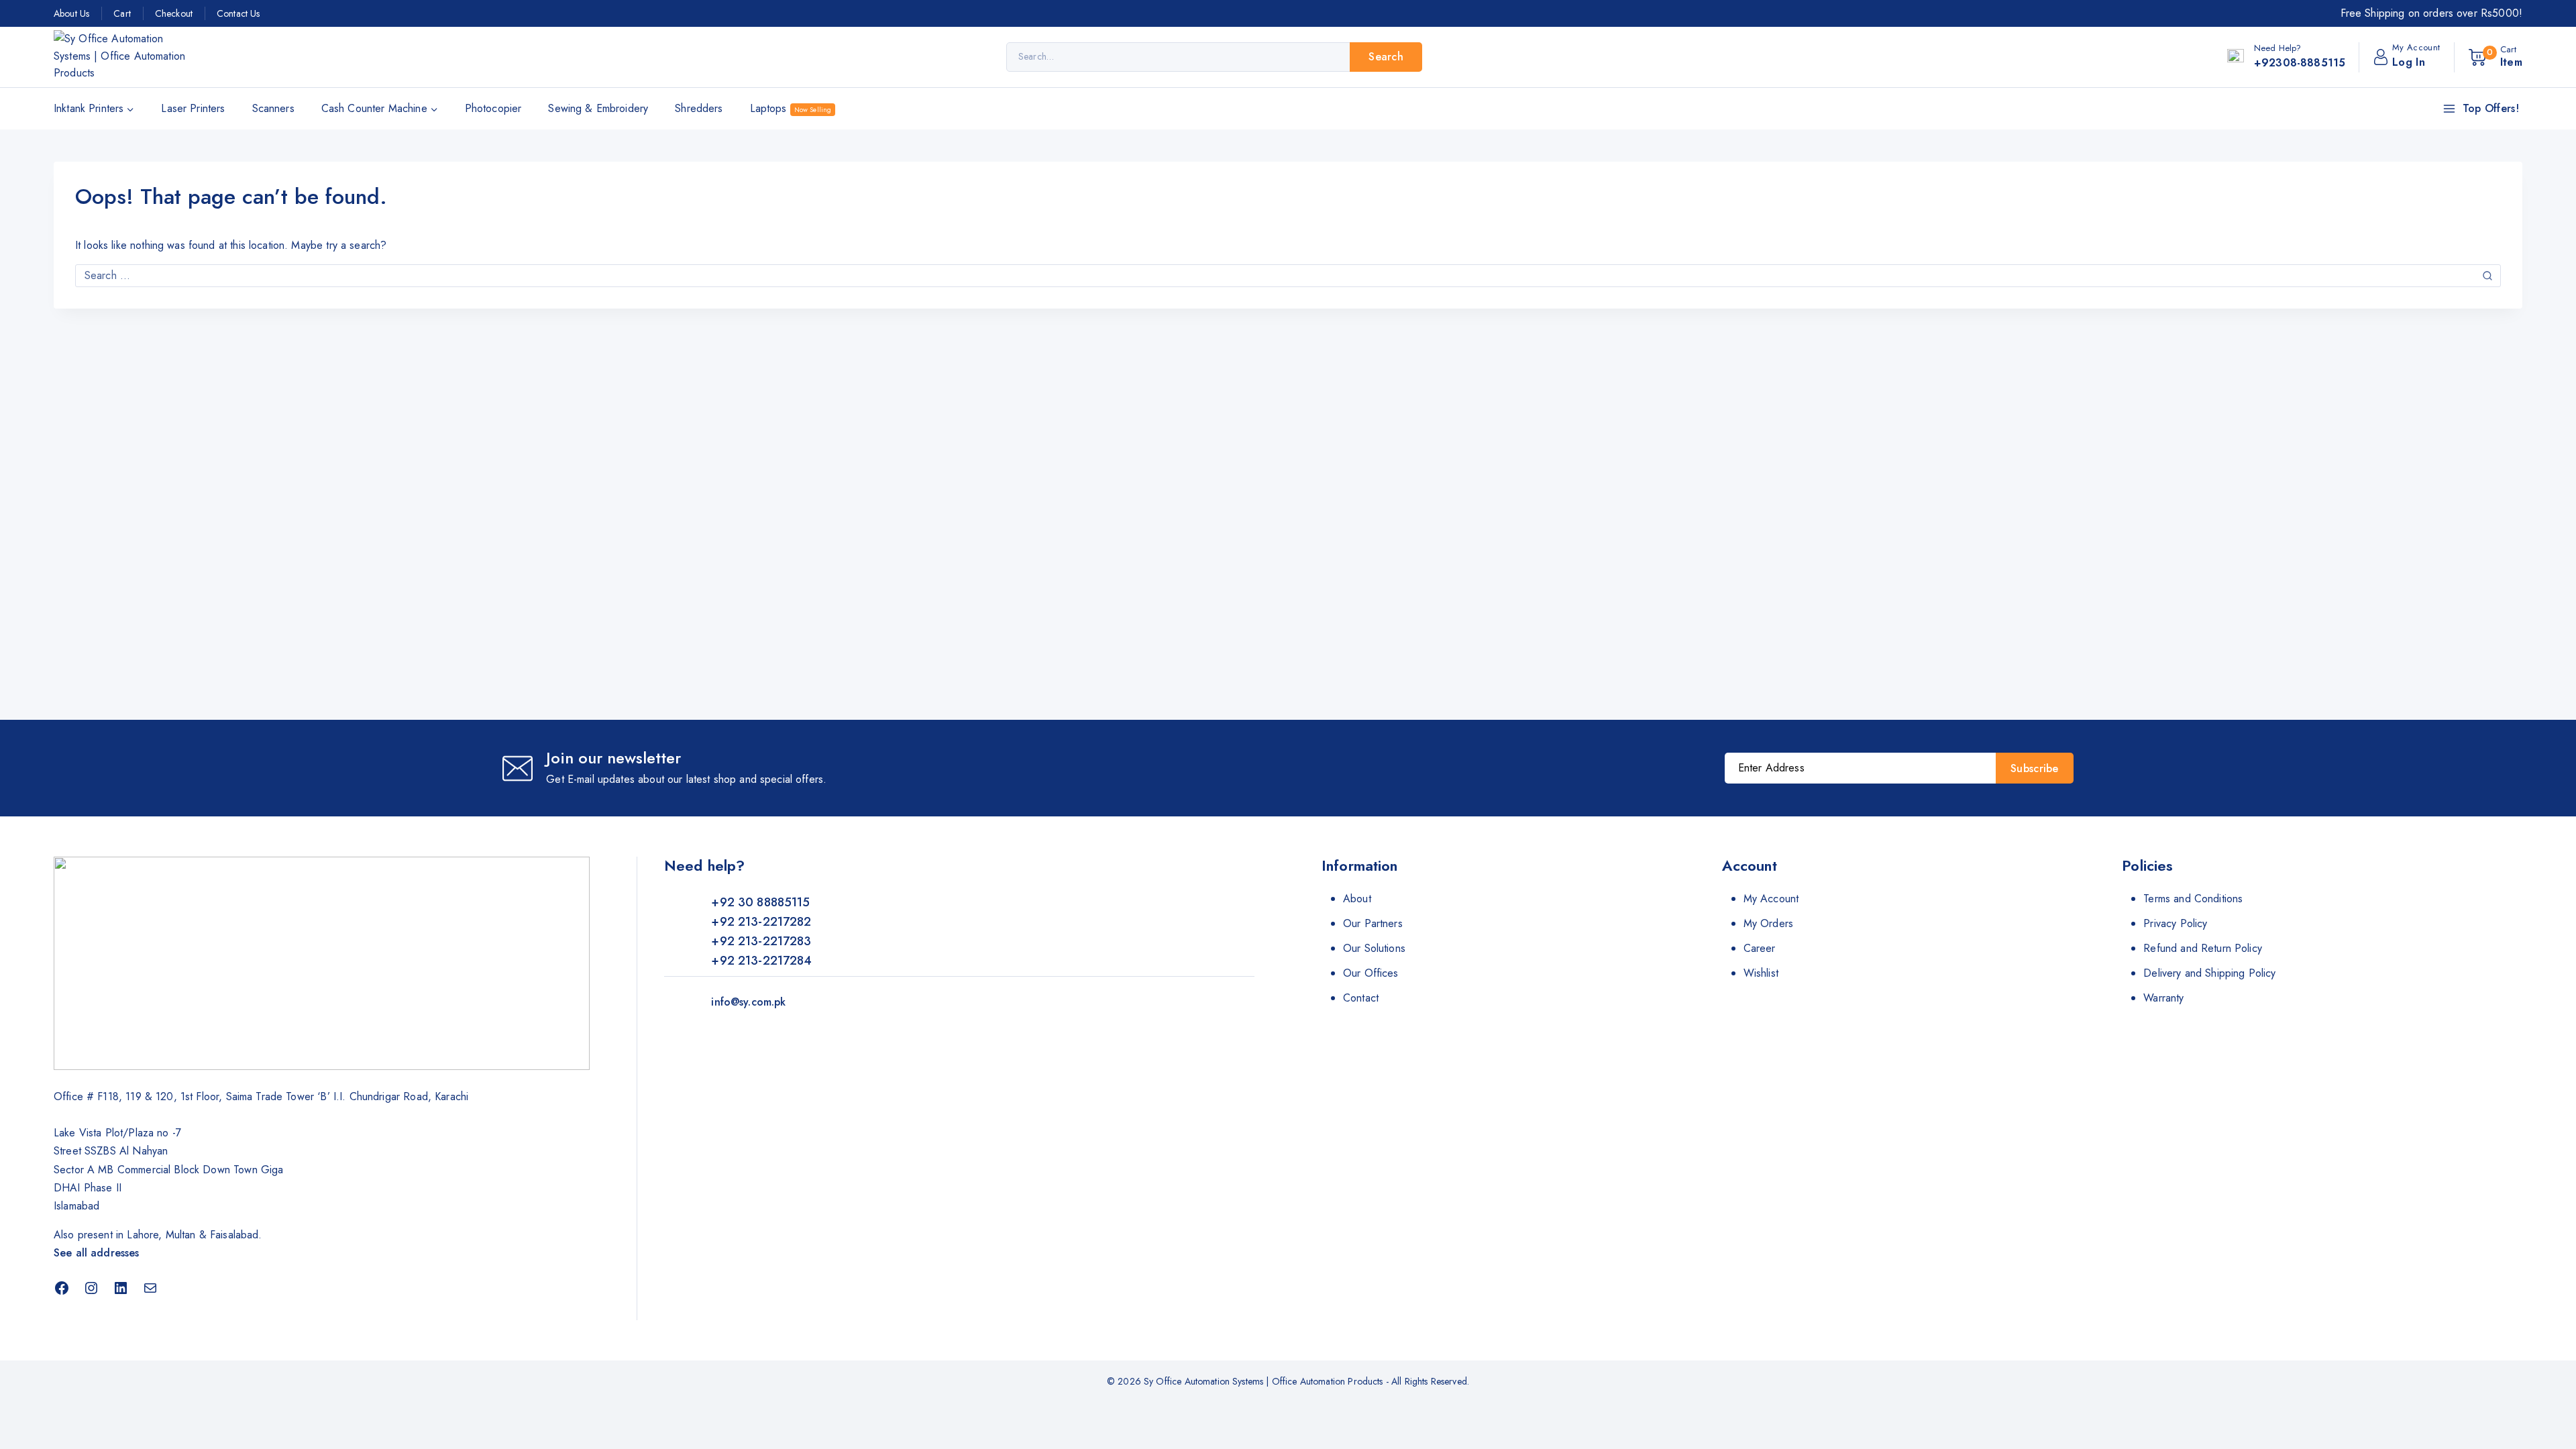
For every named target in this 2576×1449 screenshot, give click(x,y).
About (1357, 899)
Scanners (273, 108)
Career (1760, 948)
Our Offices (1371, 973)
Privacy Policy (2175, 923)
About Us (71, 13)
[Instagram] (91, 1288)
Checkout (174, 13)
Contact (1361, 998)
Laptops (791, 108)
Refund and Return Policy (2203, 948)
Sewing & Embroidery (598, 108)
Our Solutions (1374, 948)
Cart (122, 13)
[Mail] (150, 1288)
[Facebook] (62, 1288)
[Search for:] (1288, 275)
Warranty (2163, 998)
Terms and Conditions (2193, 899)
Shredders (699, 108)
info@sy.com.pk (748, 1002)
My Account (1771, 899)
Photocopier (493, 108)
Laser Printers (193, 108)
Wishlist (1761, 973)
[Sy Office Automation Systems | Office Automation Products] (121, 57)
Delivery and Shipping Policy (2209, 973)
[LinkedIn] (121, 1288)
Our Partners (1373, 923)
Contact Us (238, 13)
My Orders (1768, 923)
